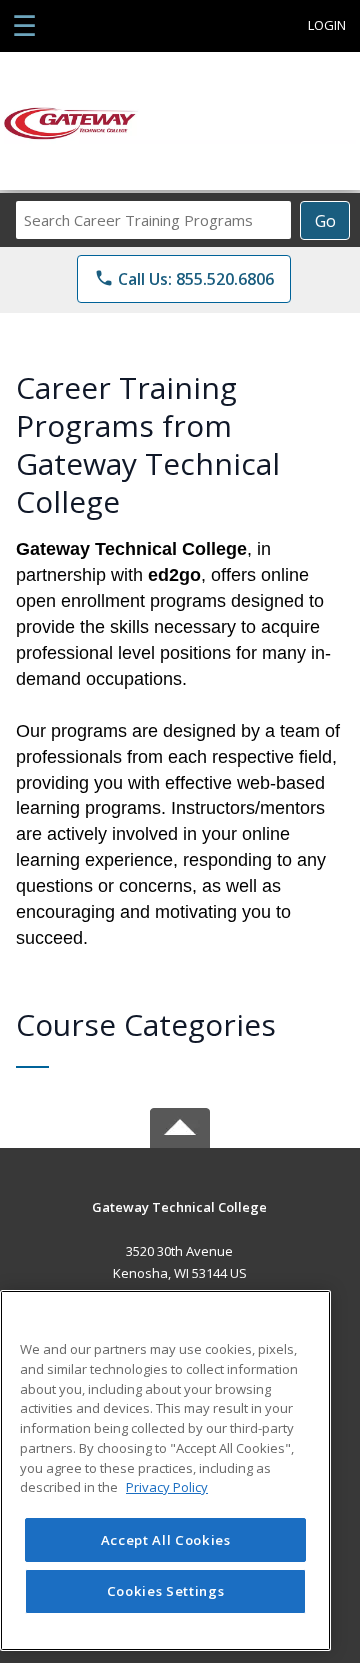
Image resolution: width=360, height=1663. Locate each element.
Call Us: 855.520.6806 (184, 279)
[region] (165, 1470)
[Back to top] (180, 1221)
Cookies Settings (166, 1591)
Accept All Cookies (166, 1540)
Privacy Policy (167, 1487)
